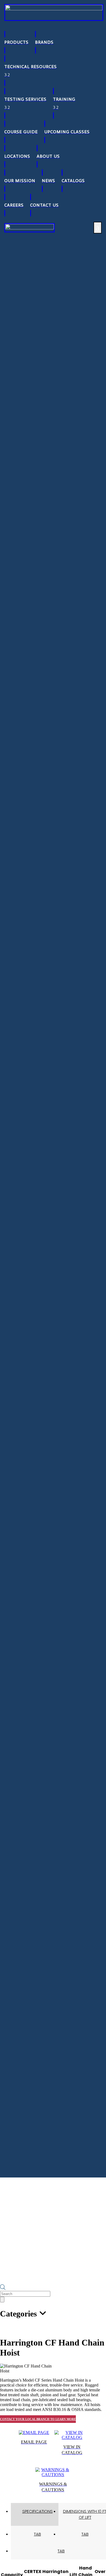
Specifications (38, 2511)
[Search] (2, 2300)
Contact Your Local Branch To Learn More (38, 2419)
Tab (38, 2534)
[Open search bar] (3, 2288)
